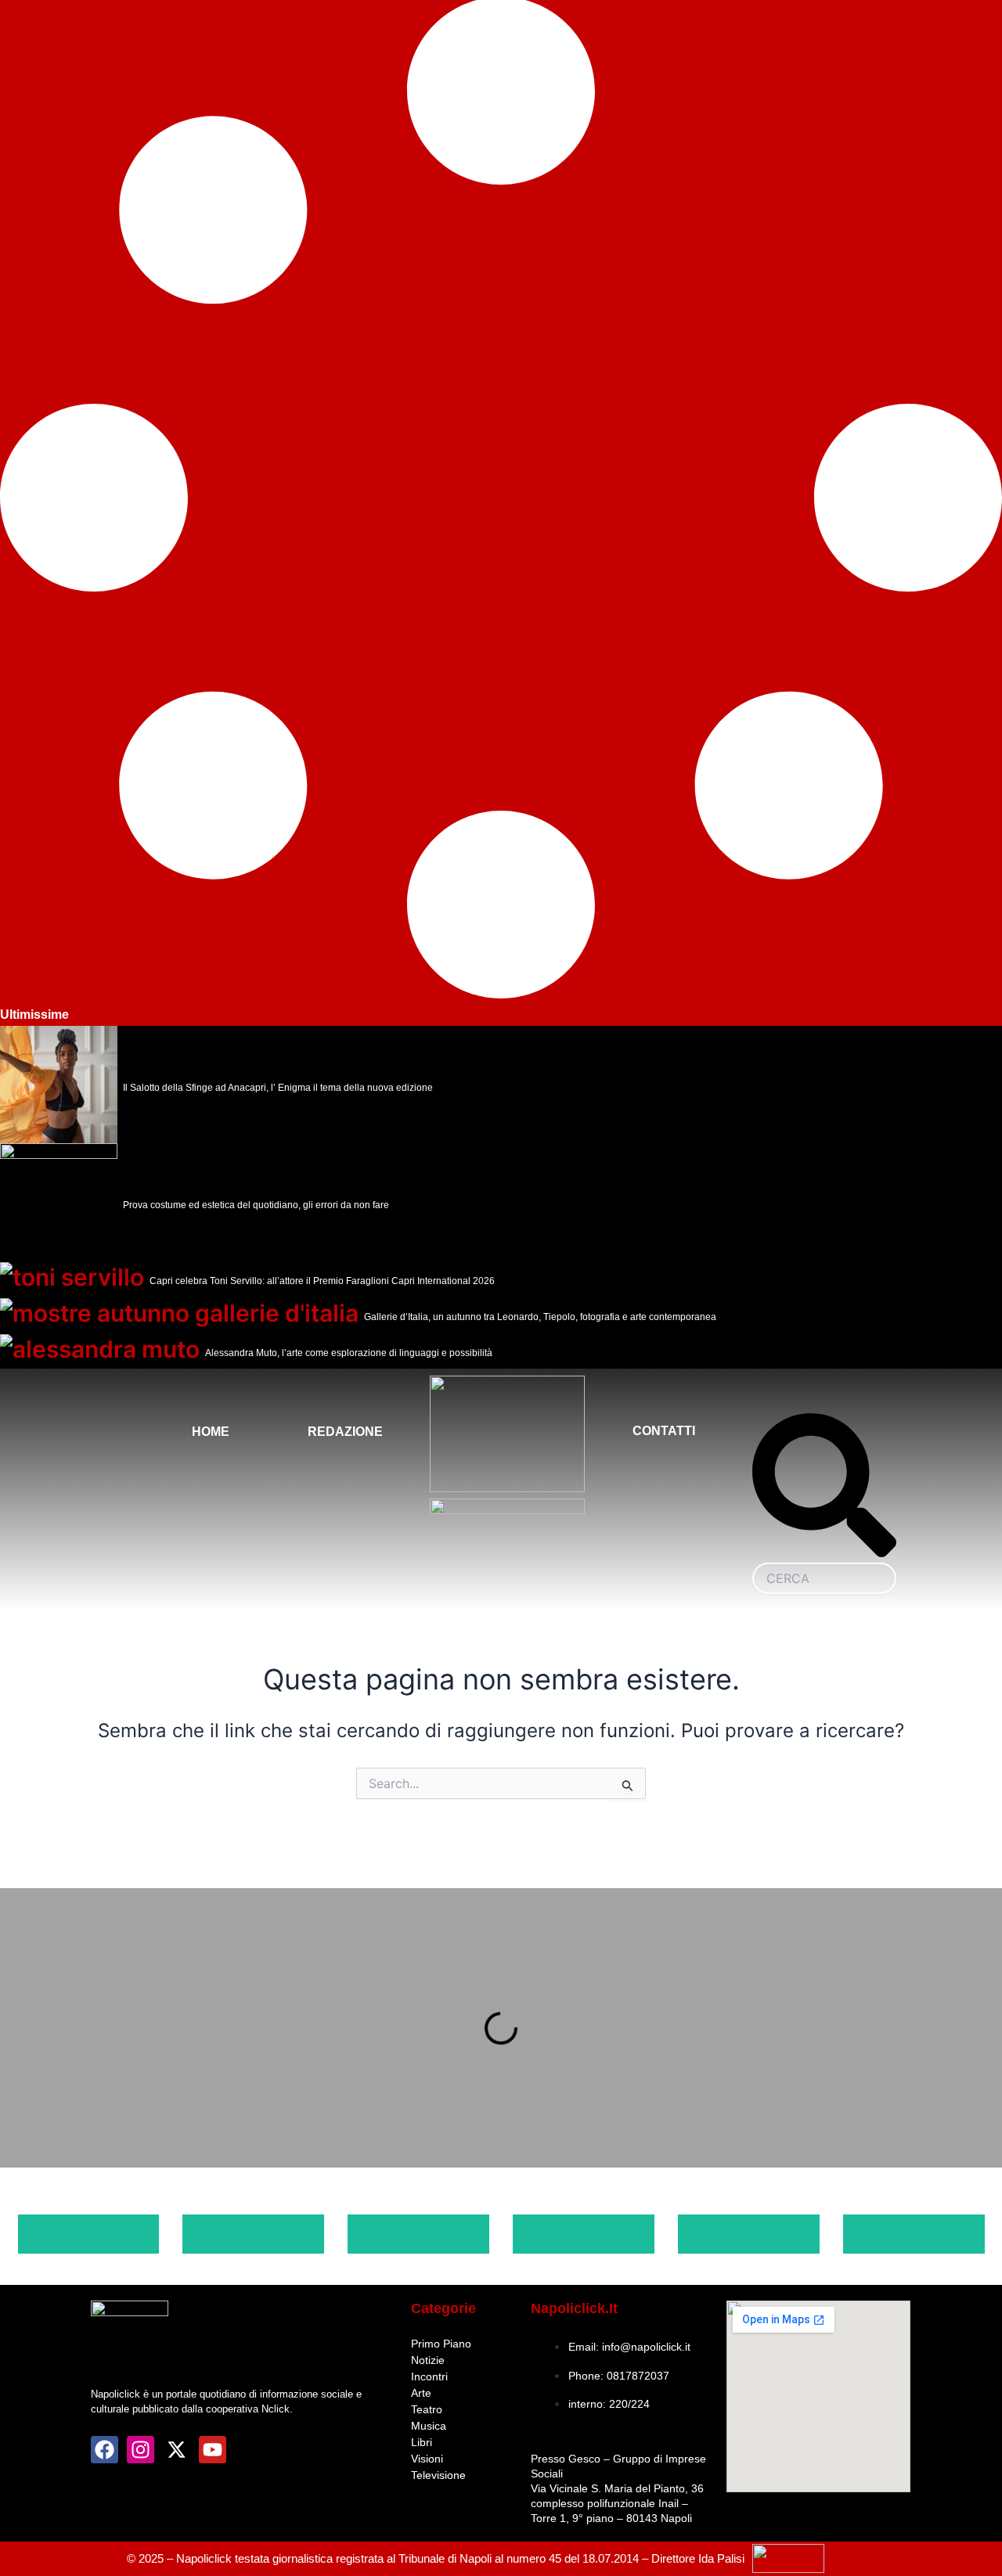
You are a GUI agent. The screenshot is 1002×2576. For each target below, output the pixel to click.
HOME (211, 1432)
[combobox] (824, 1578)
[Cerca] (824, 1553)
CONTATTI (664, 1431)
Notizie (428, 2360)
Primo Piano (441, 2344)
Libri (422, 2442)
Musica (429, 2426)
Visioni (427, 2459)
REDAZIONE (345, 1432)
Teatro (427, 2409)
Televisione (438, 2475)
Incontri (429, 2376)
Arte (421, 2393)
